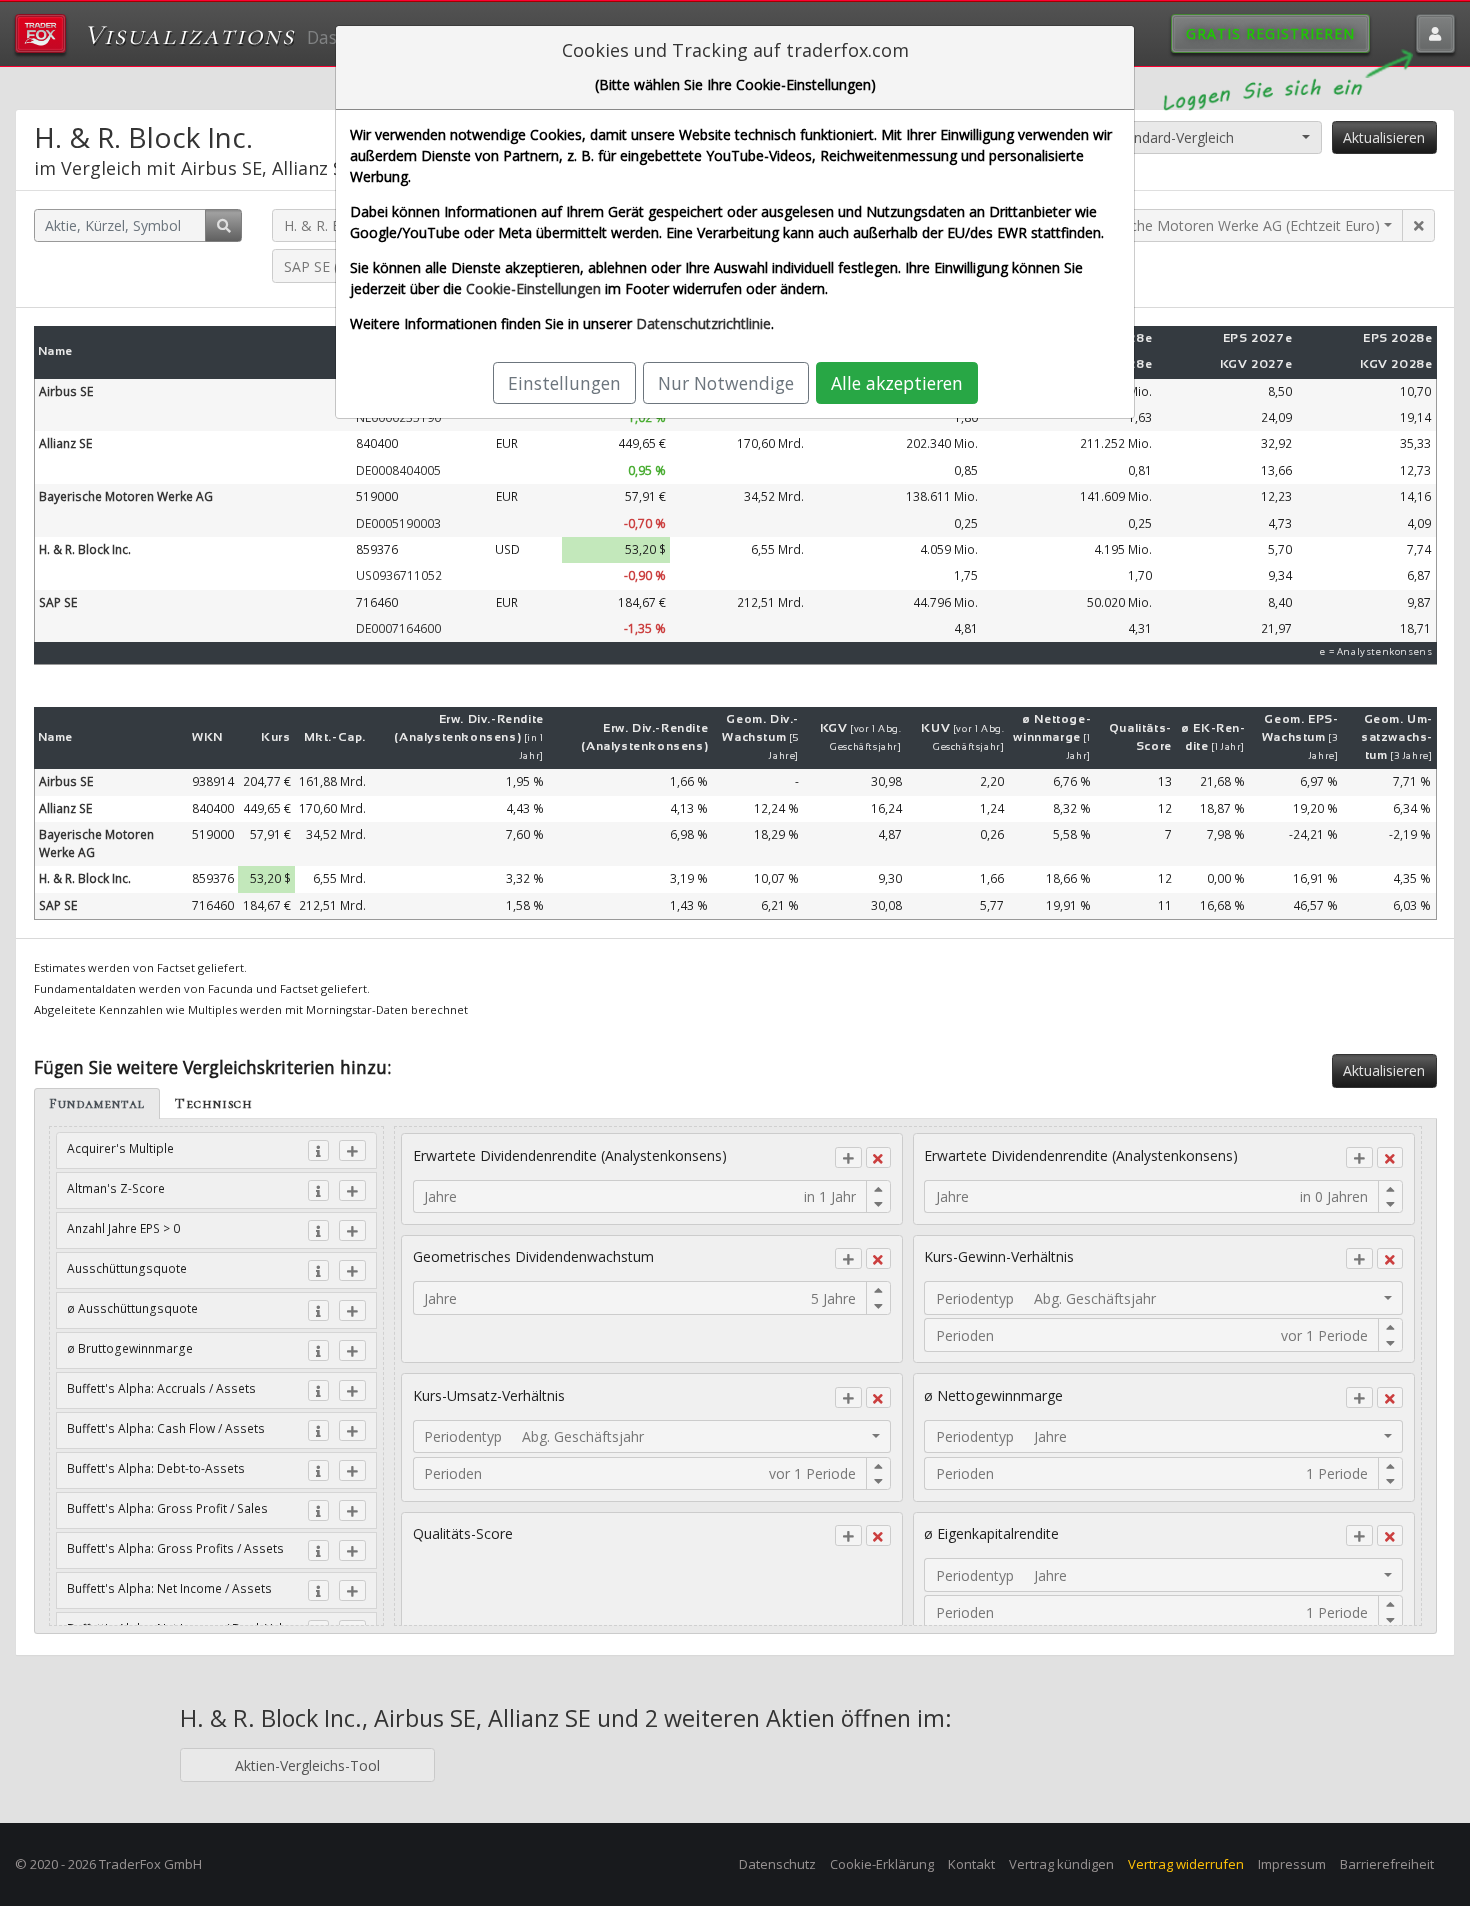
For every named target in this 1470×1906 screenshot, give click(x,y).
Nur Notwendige (726, 383)
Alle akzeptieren (897, 383)
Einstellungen (564, 383)
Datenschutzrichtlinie (703, 323)
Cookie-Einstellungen (533, 288)
